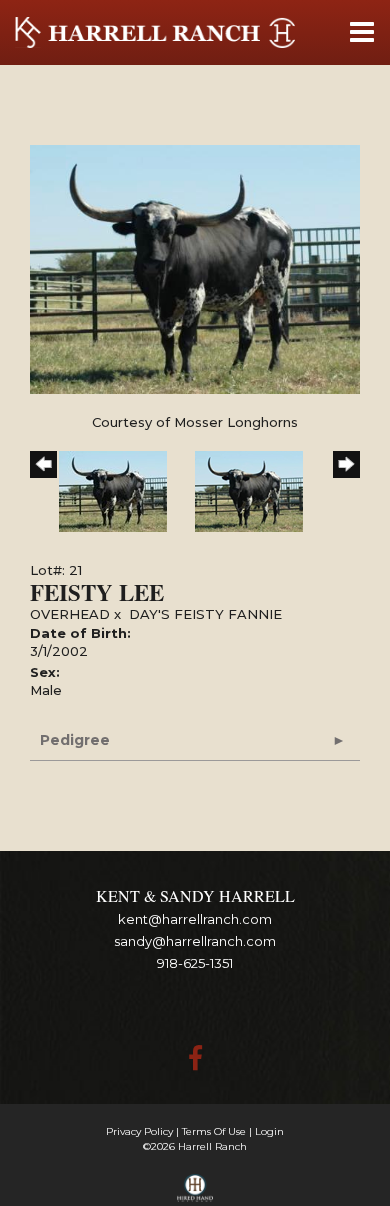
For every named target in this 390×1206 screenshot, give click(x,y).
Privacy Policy (139, 1131)
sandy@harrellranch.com (195, 941)
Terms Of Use (214, 1131)
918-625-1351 (195, 963)
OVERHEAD (70, 614)
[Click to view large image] (195, 268)
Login (269, 1131)
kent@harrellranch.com (195, 919)
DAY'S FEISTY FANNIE (205, 614)
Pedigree (75, 740)
